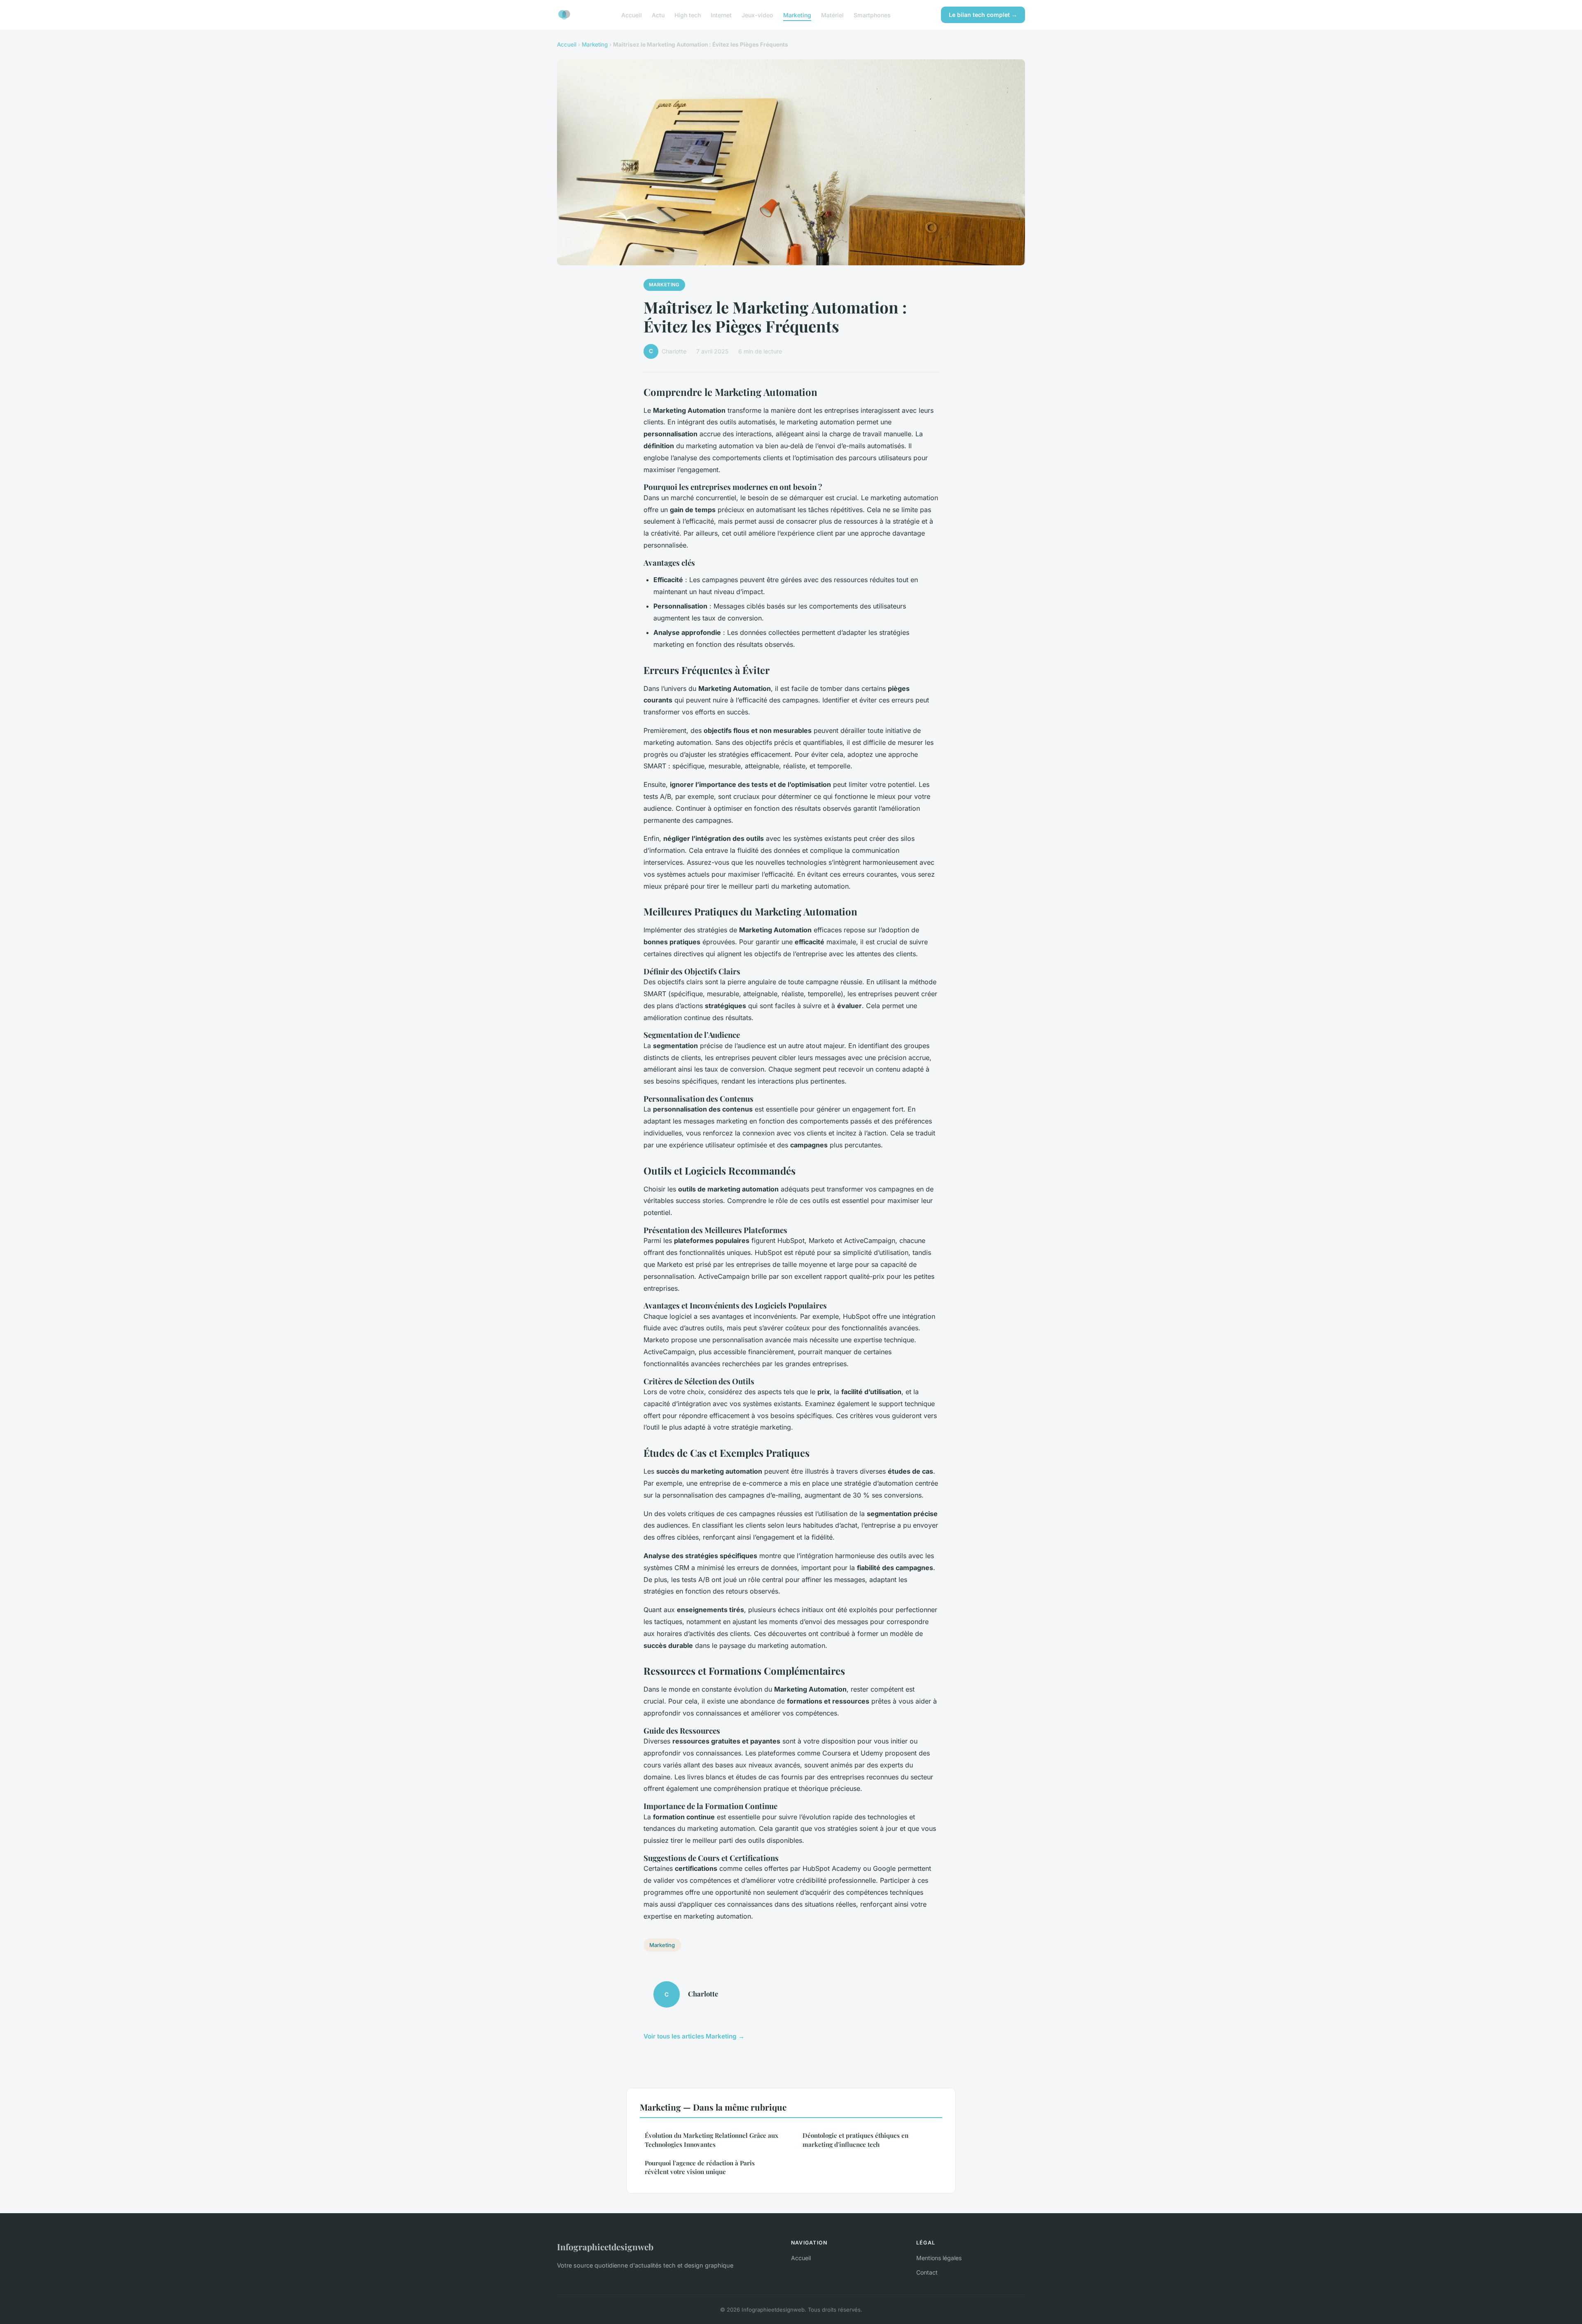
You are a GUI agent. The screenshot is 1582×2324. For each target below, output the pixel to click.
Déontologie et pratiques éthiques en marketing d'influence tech (855, 2140)
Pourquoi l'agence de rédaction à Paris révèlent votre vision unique (700, 2167)
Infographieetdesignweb (605, 2247)
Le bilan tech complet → (983, 15)
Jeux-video (757, 15)
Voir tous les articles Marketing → (694, 2036)
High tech (688, 15)
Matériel (832, 15)
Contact (927, 2272)
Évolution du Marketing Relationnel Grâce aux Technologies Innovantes (711, 2140)
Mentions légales (939, 2258)
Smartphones (872, 15)
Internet (721, 15)
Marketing (797, 15)
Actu (658, 15)
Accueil (632, 15)
